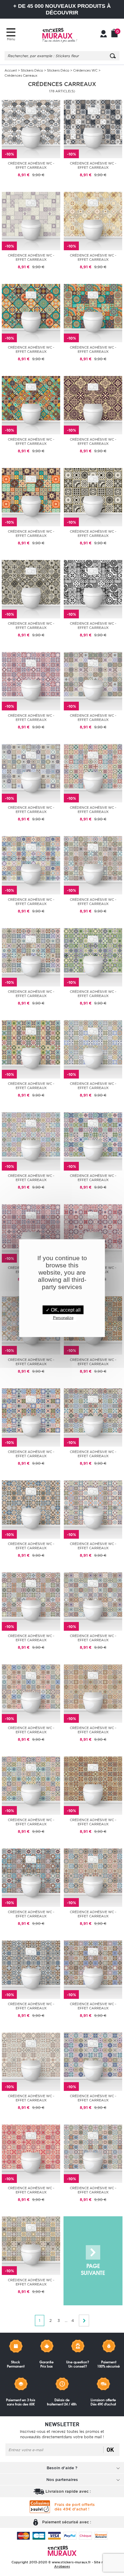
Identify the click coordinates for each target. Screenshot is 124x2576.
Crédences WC (85, 70)
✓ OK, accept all (63, 1310)
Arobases (62, 2566)
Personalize (63, 1317)
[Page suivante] (93, 2261)
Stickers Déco (32, 70)
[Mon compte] (104, 34)
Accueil (11, 70)
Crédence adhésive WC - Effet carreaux (31, 165)
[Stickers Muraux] (60, 35)
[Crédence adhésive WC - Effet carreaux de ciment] (31, 129)
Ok (110, 2450)
